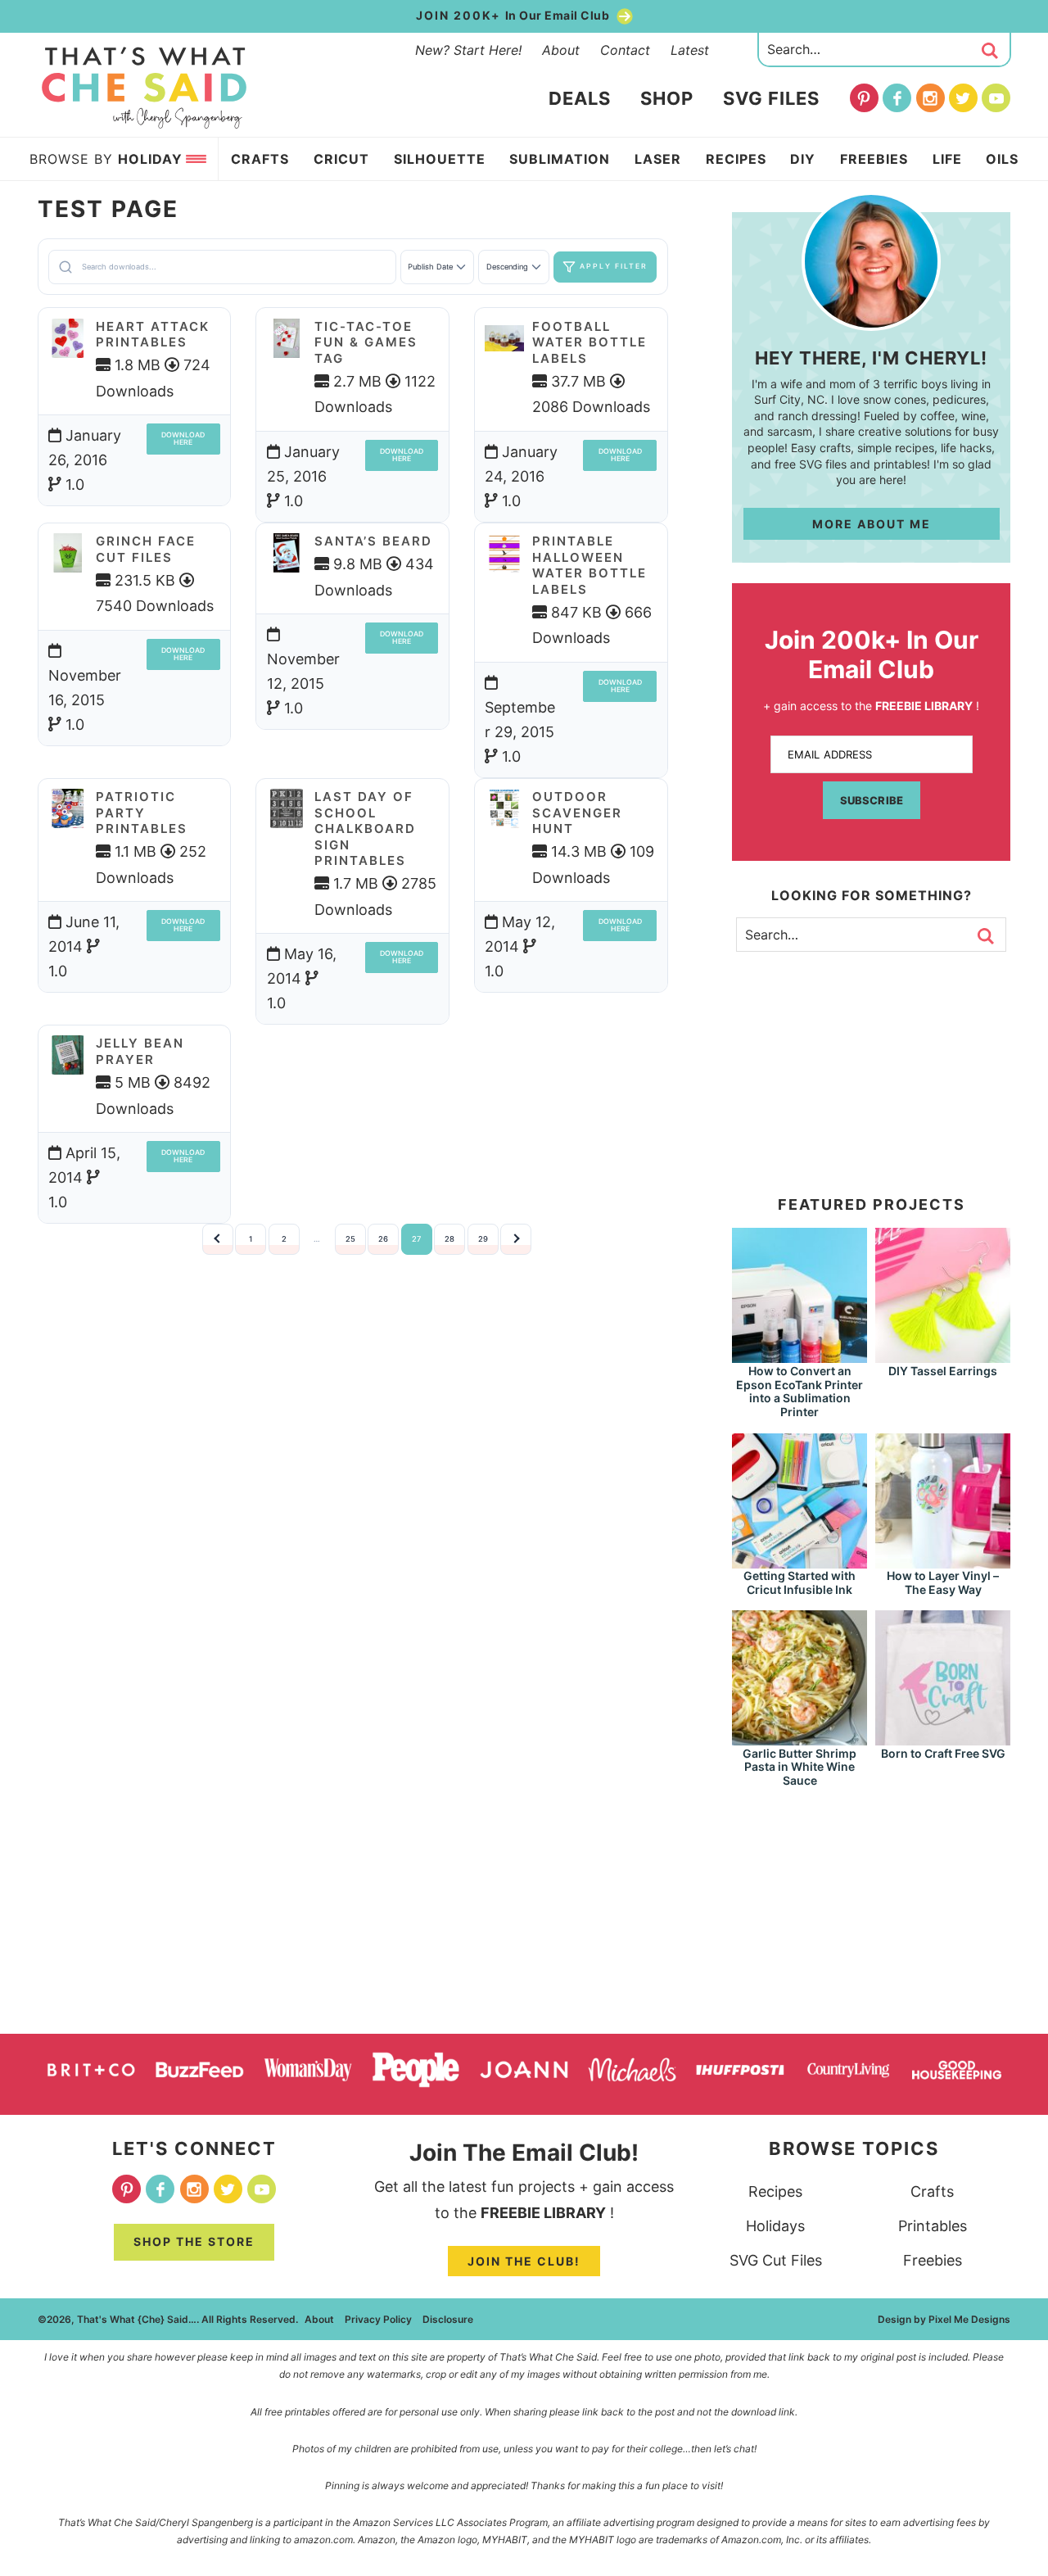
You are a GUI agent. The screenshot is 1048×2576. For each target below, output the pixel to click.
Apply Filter (614, 266)
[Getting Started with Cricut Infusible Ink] (800, 1561)
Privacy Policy (378, 2319)
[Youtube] (996, 98)
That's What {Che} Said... (145, 88)
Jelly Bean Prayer (140, 1051)
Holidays (775, 2226)
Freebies (933, 2260)
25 (350, 1239)
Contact (625, 50)
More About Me (872, 524)
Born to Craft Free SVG (943, 1753)
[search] (990, 51)
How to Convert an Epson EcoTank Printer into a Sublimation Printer (800, 1391)
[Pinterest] (864, 98)
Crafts (932, 2191)
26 (383, 1239)
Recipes (775, 2191)
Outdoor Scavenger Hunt (577, 813)
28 (449, 1239)
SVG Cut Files (776, 2260)
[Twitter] (963, 98)
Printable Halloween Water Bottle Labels (589, 565)
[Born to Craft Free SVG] (943, 1738)
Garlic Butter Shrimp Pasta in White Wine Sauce (800, 1767)
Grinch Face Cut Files (146, 549)
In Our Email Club (514, 15)
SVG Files (771, 98)
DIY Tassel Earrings (943, 1371)
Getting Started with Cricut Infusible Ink (800, 1582)
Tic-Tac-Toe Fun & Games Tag (366, 342)
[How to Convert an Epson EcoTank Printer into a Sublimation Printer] (800, 1355)
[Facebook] (897, 98)
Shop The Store (194, 2241)
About (561, 50)
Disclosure (448, 2319)
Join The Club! (524, 2261)
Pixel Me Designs (969, 2319)
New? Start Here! (468, 50)
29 (483, 1239)
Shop (667, 98)
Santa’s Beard (373, 541)
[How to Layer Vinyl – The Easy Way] (943, 1561)
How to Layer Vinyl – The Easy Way (943, 1582)
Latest (690, 50)
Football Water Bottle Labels (589, 342)
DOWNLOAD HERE (183, 439)
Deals (580, 98)
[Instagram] (931, 98)
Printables (933, 2226)
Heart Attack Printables (153, 335)
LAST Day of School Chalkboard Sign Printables (365, 828)
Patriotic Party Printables (142, 813)
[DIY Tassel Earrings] (943, 1355)
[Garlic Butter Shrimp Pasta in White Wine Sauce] (800, 1738)
